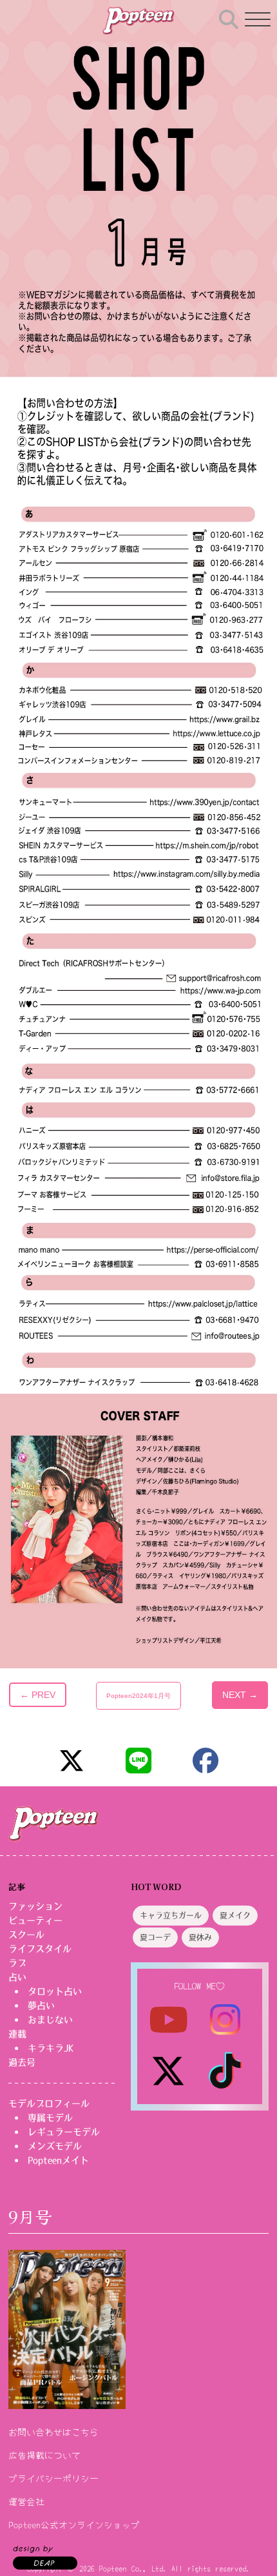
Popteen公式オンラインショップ (74, 2524)
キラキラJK (51, 2048)
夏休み (200, 1938)
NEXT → (240, 1695)
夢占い (41, 2005)
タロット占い (55, 1991)
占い (17, 1977)
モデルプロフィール (49, 2103)
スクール (26, 1935)
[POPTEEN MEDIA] (138, 21)
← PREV (38, 1695)
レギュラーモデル (64, 2132)
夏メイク (235, 1916)
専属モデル (50, 2118)
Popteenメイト (58, 2160)
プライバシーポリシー (53, 2478)
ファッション (35, 1906)
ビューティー (35, 1920)
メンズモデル (55, 2146)
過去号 (22, 2062)
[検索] (229, 17)
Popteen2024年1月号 (138, 1696)
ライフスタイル (40, 1949)
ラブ (17, 1963)
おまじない (50, 2020)
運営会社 (26, 2501)
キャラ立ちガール (171, 1916)
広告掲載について (44, 2455)
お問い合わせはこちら (53, 2432)
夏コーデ (155, 1938)
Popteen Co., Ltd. (133, 2568)
